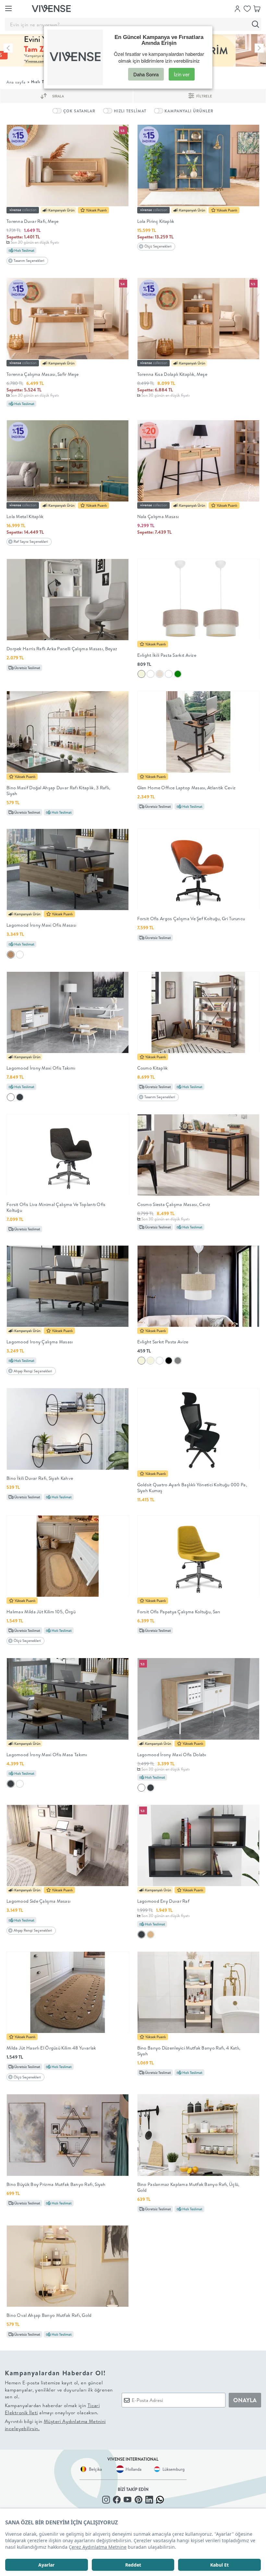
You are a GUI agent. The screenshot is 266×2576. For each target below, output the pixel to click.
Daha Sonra (146, 74)
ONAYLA (245, 2400)
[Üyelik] (237, 8)
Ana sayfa (16, 82)
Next (259, 48)
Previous (8, 48)
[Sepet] (257, 8)
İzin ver (182, 74)
